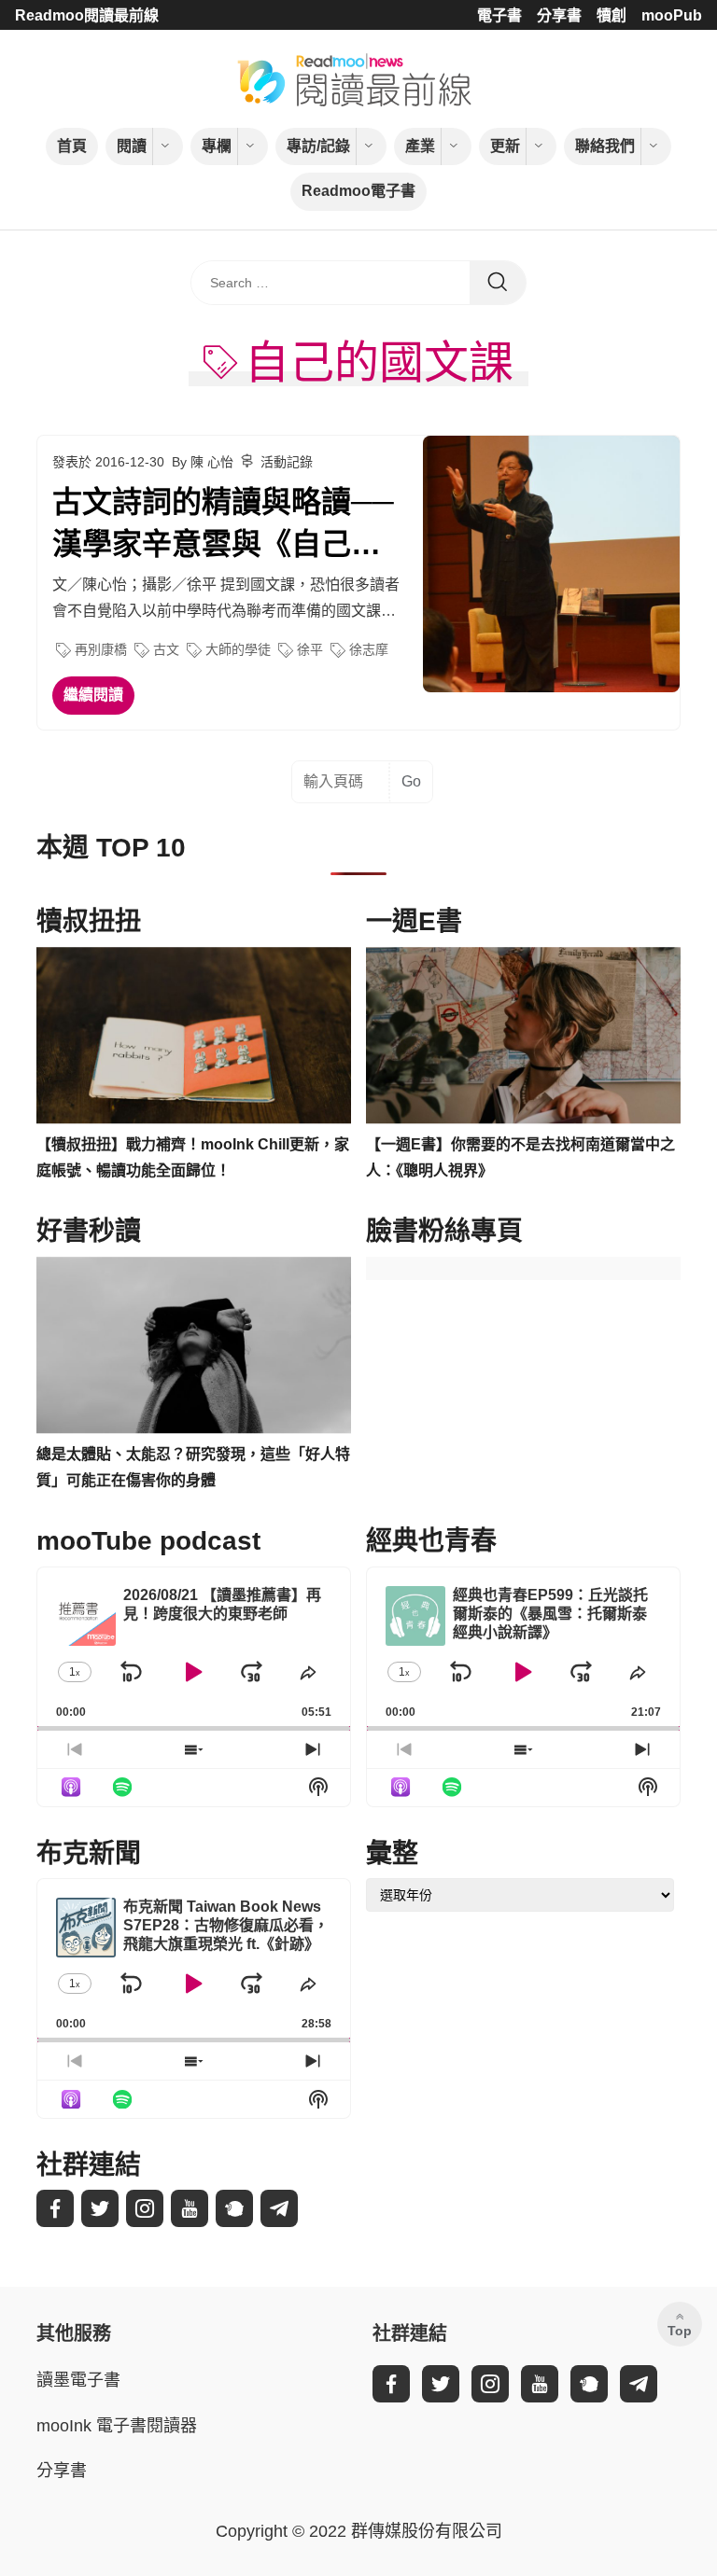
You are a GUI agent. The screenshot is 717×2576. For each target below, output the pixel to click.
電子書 (499, 15)
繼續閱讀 (93, 695)
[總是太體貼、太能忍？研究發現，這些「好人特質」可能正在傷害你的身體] (194, 1345)
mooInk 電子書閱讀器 (117, 2426)
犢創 (612, 15)
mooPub (672, 15)
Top (680, 2331)
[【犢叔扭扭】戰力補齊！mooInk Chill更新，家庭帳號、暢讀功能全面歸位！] (194, 1036)
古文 (166, 649)
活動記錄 (287, 462)
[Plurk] (234, 2208)
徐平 (310, 649)
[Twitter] (100, 2208)
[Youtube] (190, 2208)
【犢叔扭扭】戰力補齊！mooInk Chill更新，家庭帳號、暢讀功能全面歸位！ (193, 1158)
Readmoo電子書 (358, 191)
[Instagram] (145, 2208)
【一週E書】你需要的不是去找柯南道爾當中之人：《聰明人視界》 (520, 1158)
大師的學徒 (238, 649)
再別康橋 (101, 649)
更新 (505, 146)
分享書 (559, 15)
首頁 (72, 146)
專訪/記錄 (318, 146)
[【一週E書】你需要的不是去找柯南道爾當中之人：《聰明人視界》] (523, 1036)
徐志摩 (369, 649)
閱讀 (132, 146)
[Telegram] (279, 2208)
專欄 (217, 146)
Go (411, 781)
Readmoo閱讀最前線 (87, 15)
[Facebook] (55, 2208)
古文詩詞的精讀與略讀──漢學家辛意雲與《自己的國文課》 (223, 525)
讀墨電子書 (78, 2380)
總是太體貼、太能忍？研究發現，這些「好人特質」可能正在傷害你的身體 (193, 1468)
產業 (420, 146)
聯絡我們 (605, 146)
